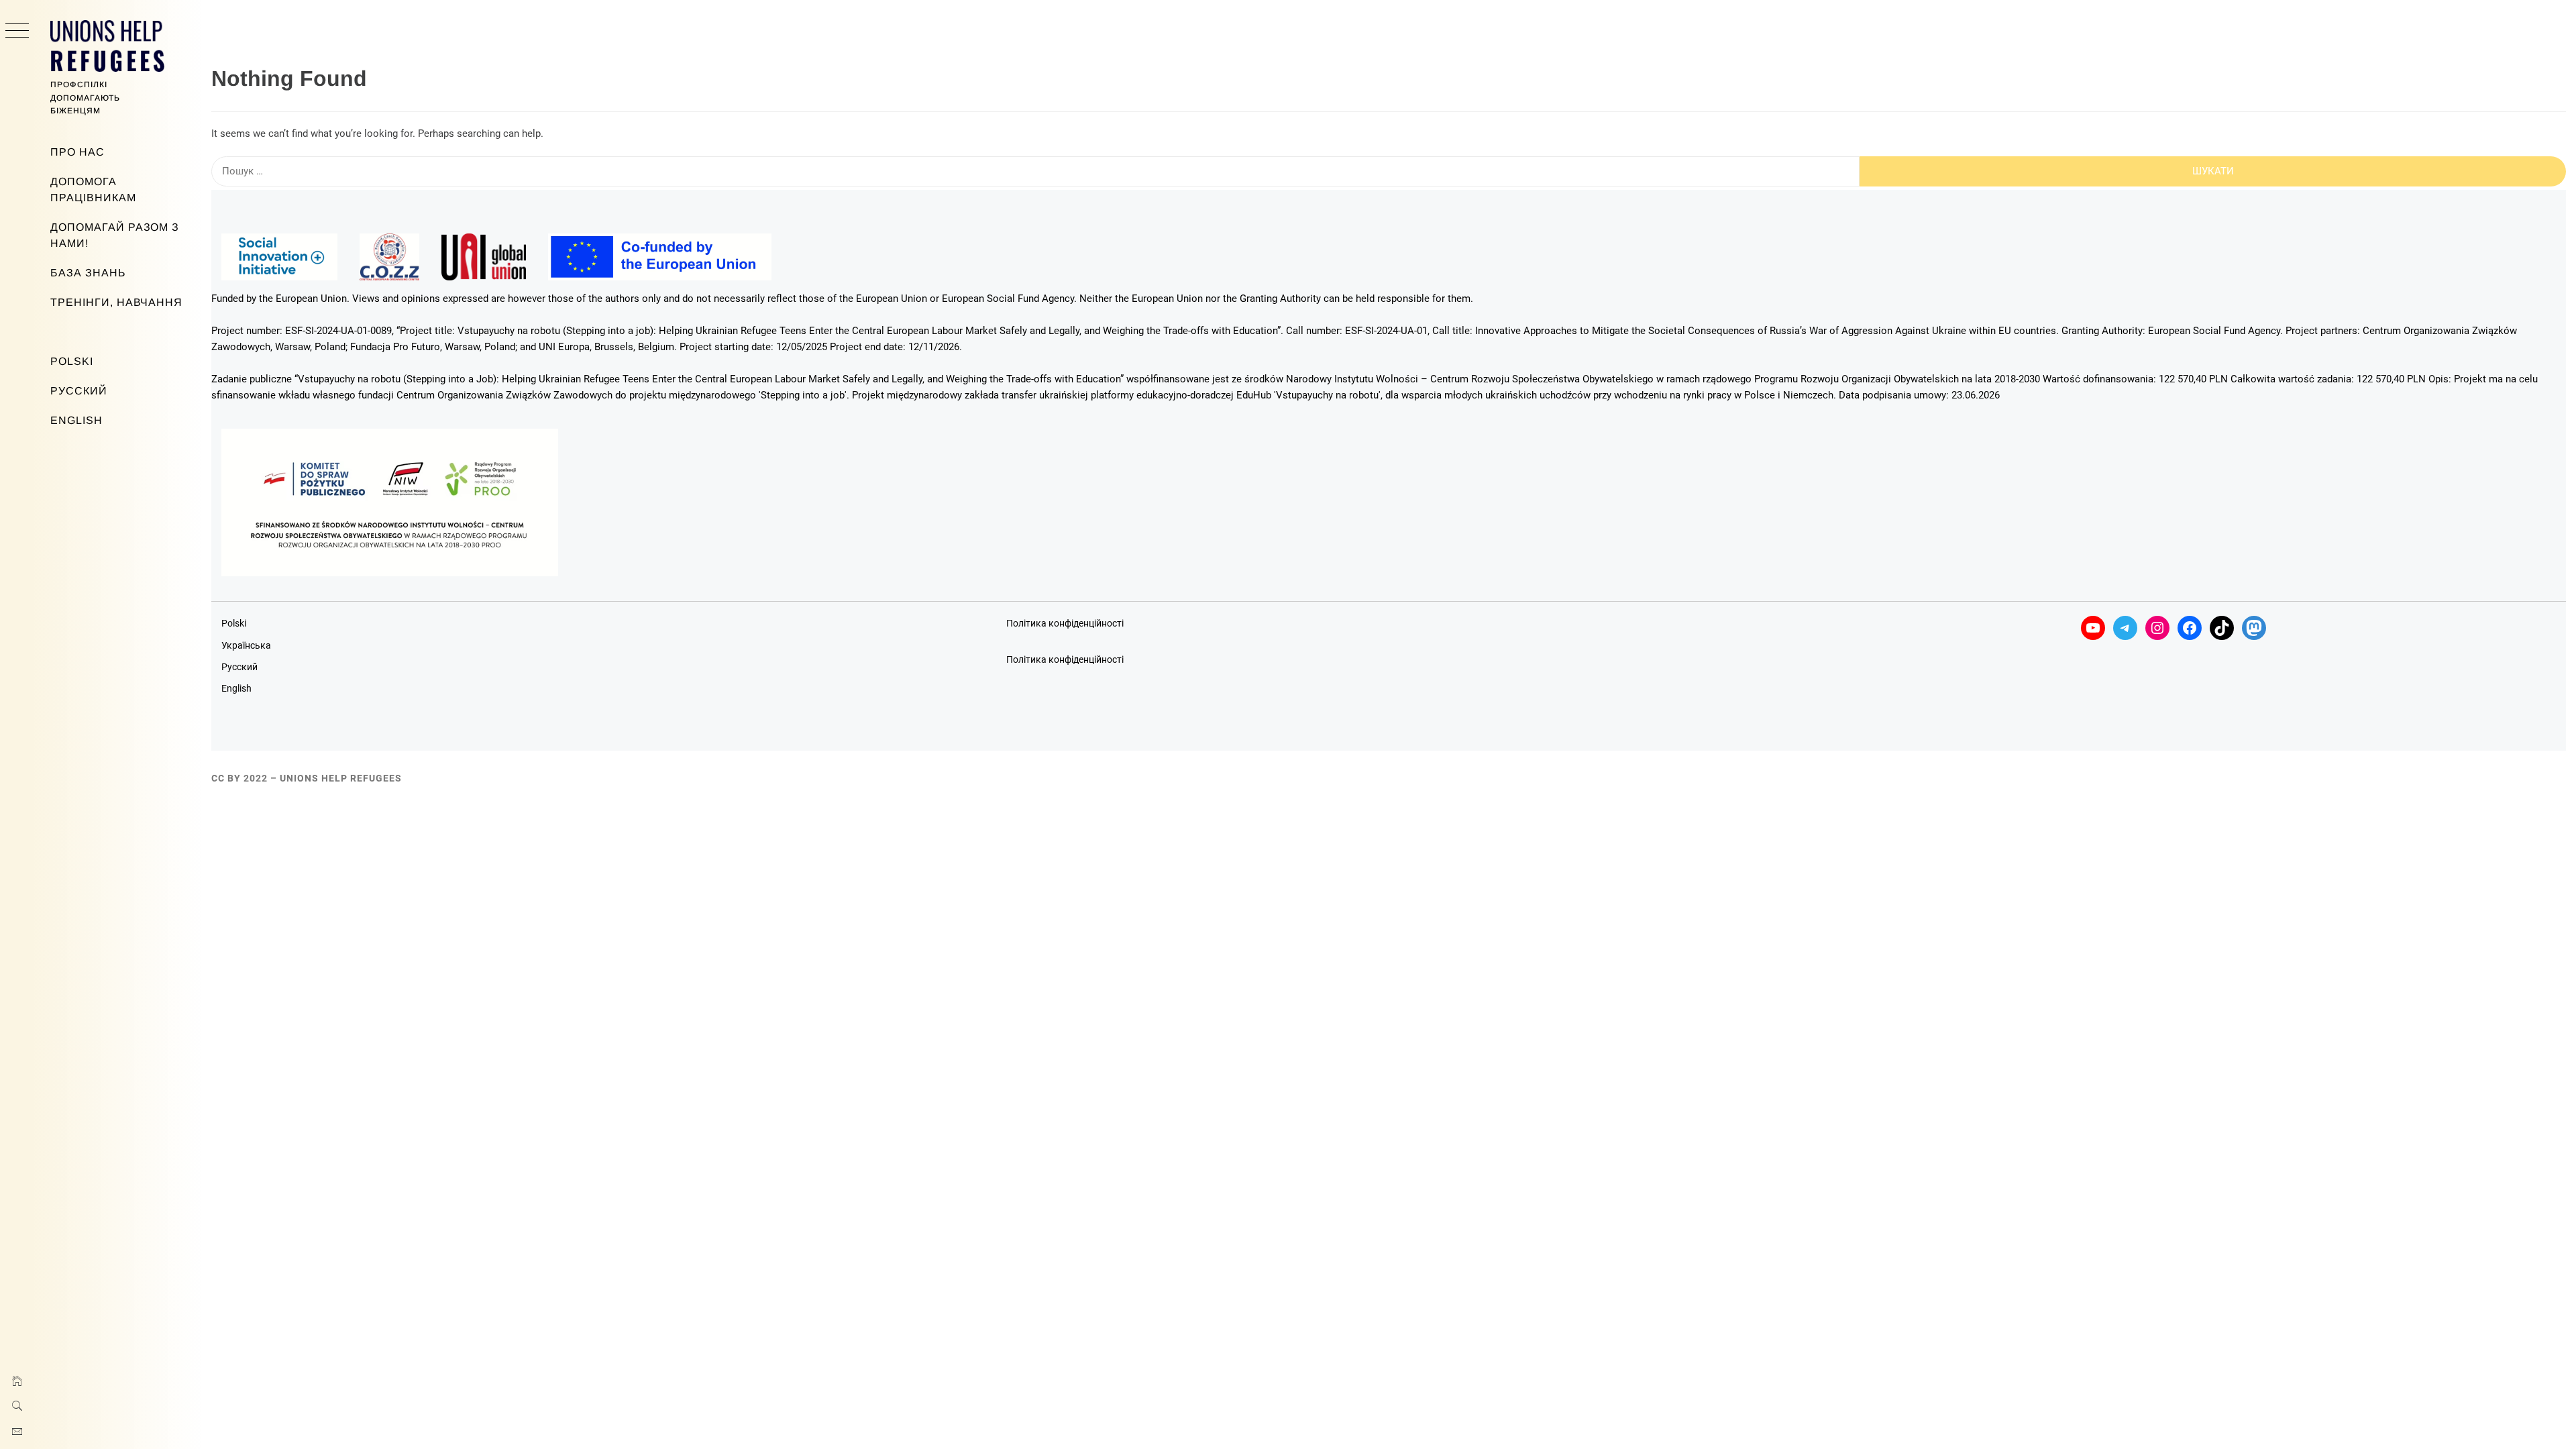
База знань (88, 273)
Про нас (77, 152)
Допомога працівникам (93, 190)
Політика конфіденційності (1065, 623)
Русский (79, 391)
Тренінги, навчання (116, 302)
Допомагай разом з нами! (115, 235)
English (76, 420)
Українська (246, 645)
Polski (72, 361)
